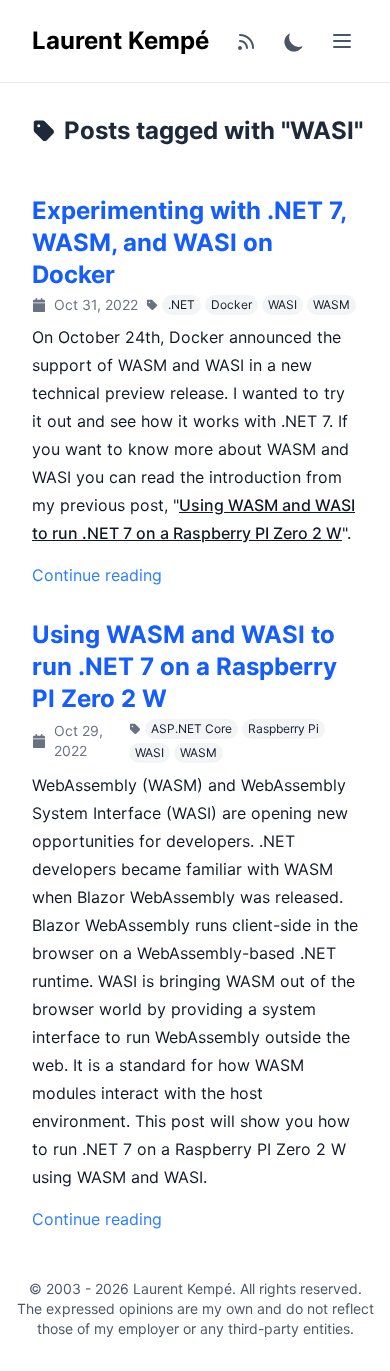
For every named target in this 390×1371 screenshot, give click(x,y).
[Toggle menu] (342, 41)
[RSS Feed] (246, 41)
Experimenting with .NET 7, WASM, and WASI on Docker (189, 242)
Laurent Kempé (120, 40)
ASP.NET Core (191, 728)
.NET (181, 304)
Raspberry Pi (283, 728)
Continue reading (97, 575)
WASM (331, 304)
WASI (282, 304)
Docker (231, 304)
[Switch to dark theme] (294, 41)
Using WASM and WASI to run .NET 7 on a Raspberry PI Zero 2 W (184, 666)
